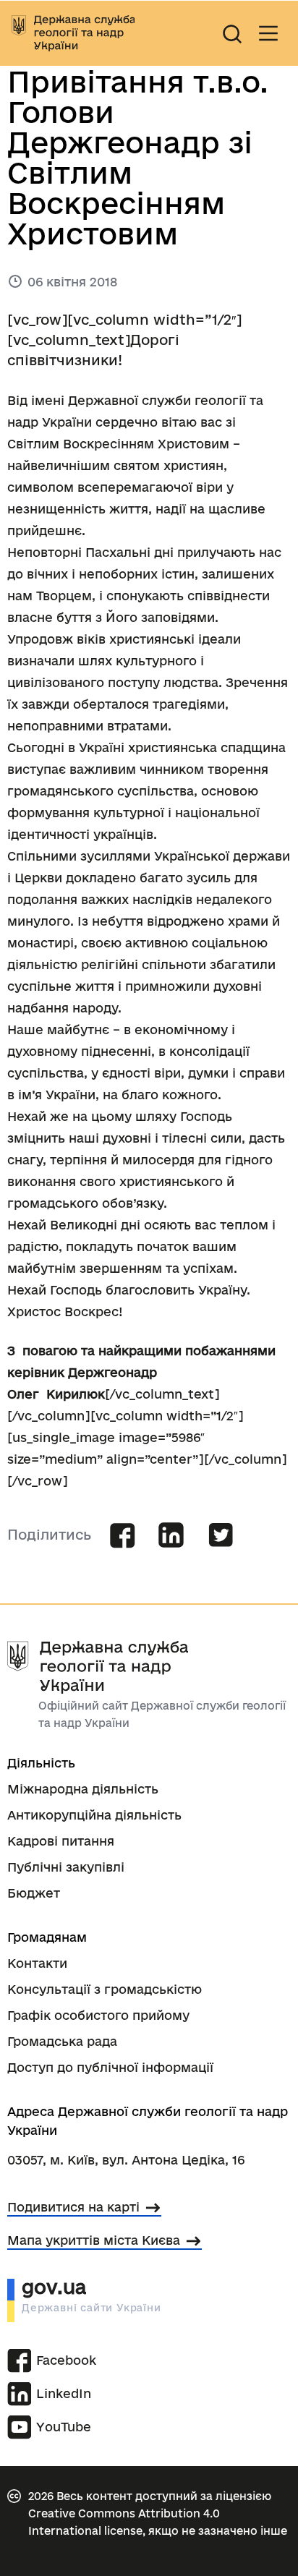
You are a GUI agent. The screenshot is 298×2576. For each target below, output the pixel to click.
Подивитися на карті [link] (73, 2207)
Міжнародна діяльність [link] (83, 1789)
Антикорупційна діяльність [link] (94, 1815)
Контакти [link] (37, 1963)
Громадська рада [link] (62, 2041)
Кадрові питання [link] (61, 1841)
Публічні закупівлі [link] (66, 1867)
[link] (73, 33)
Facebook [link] (64, 2360)
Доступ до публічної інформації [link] (110, 2067)
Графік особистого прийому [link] (98, 2015)
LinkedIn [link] (64, 2393)
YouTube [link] (64, 2427)
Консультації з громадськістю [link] (105, 1989)
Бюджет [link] (34, 1893)
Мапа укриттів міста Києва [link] (94, 2240)
